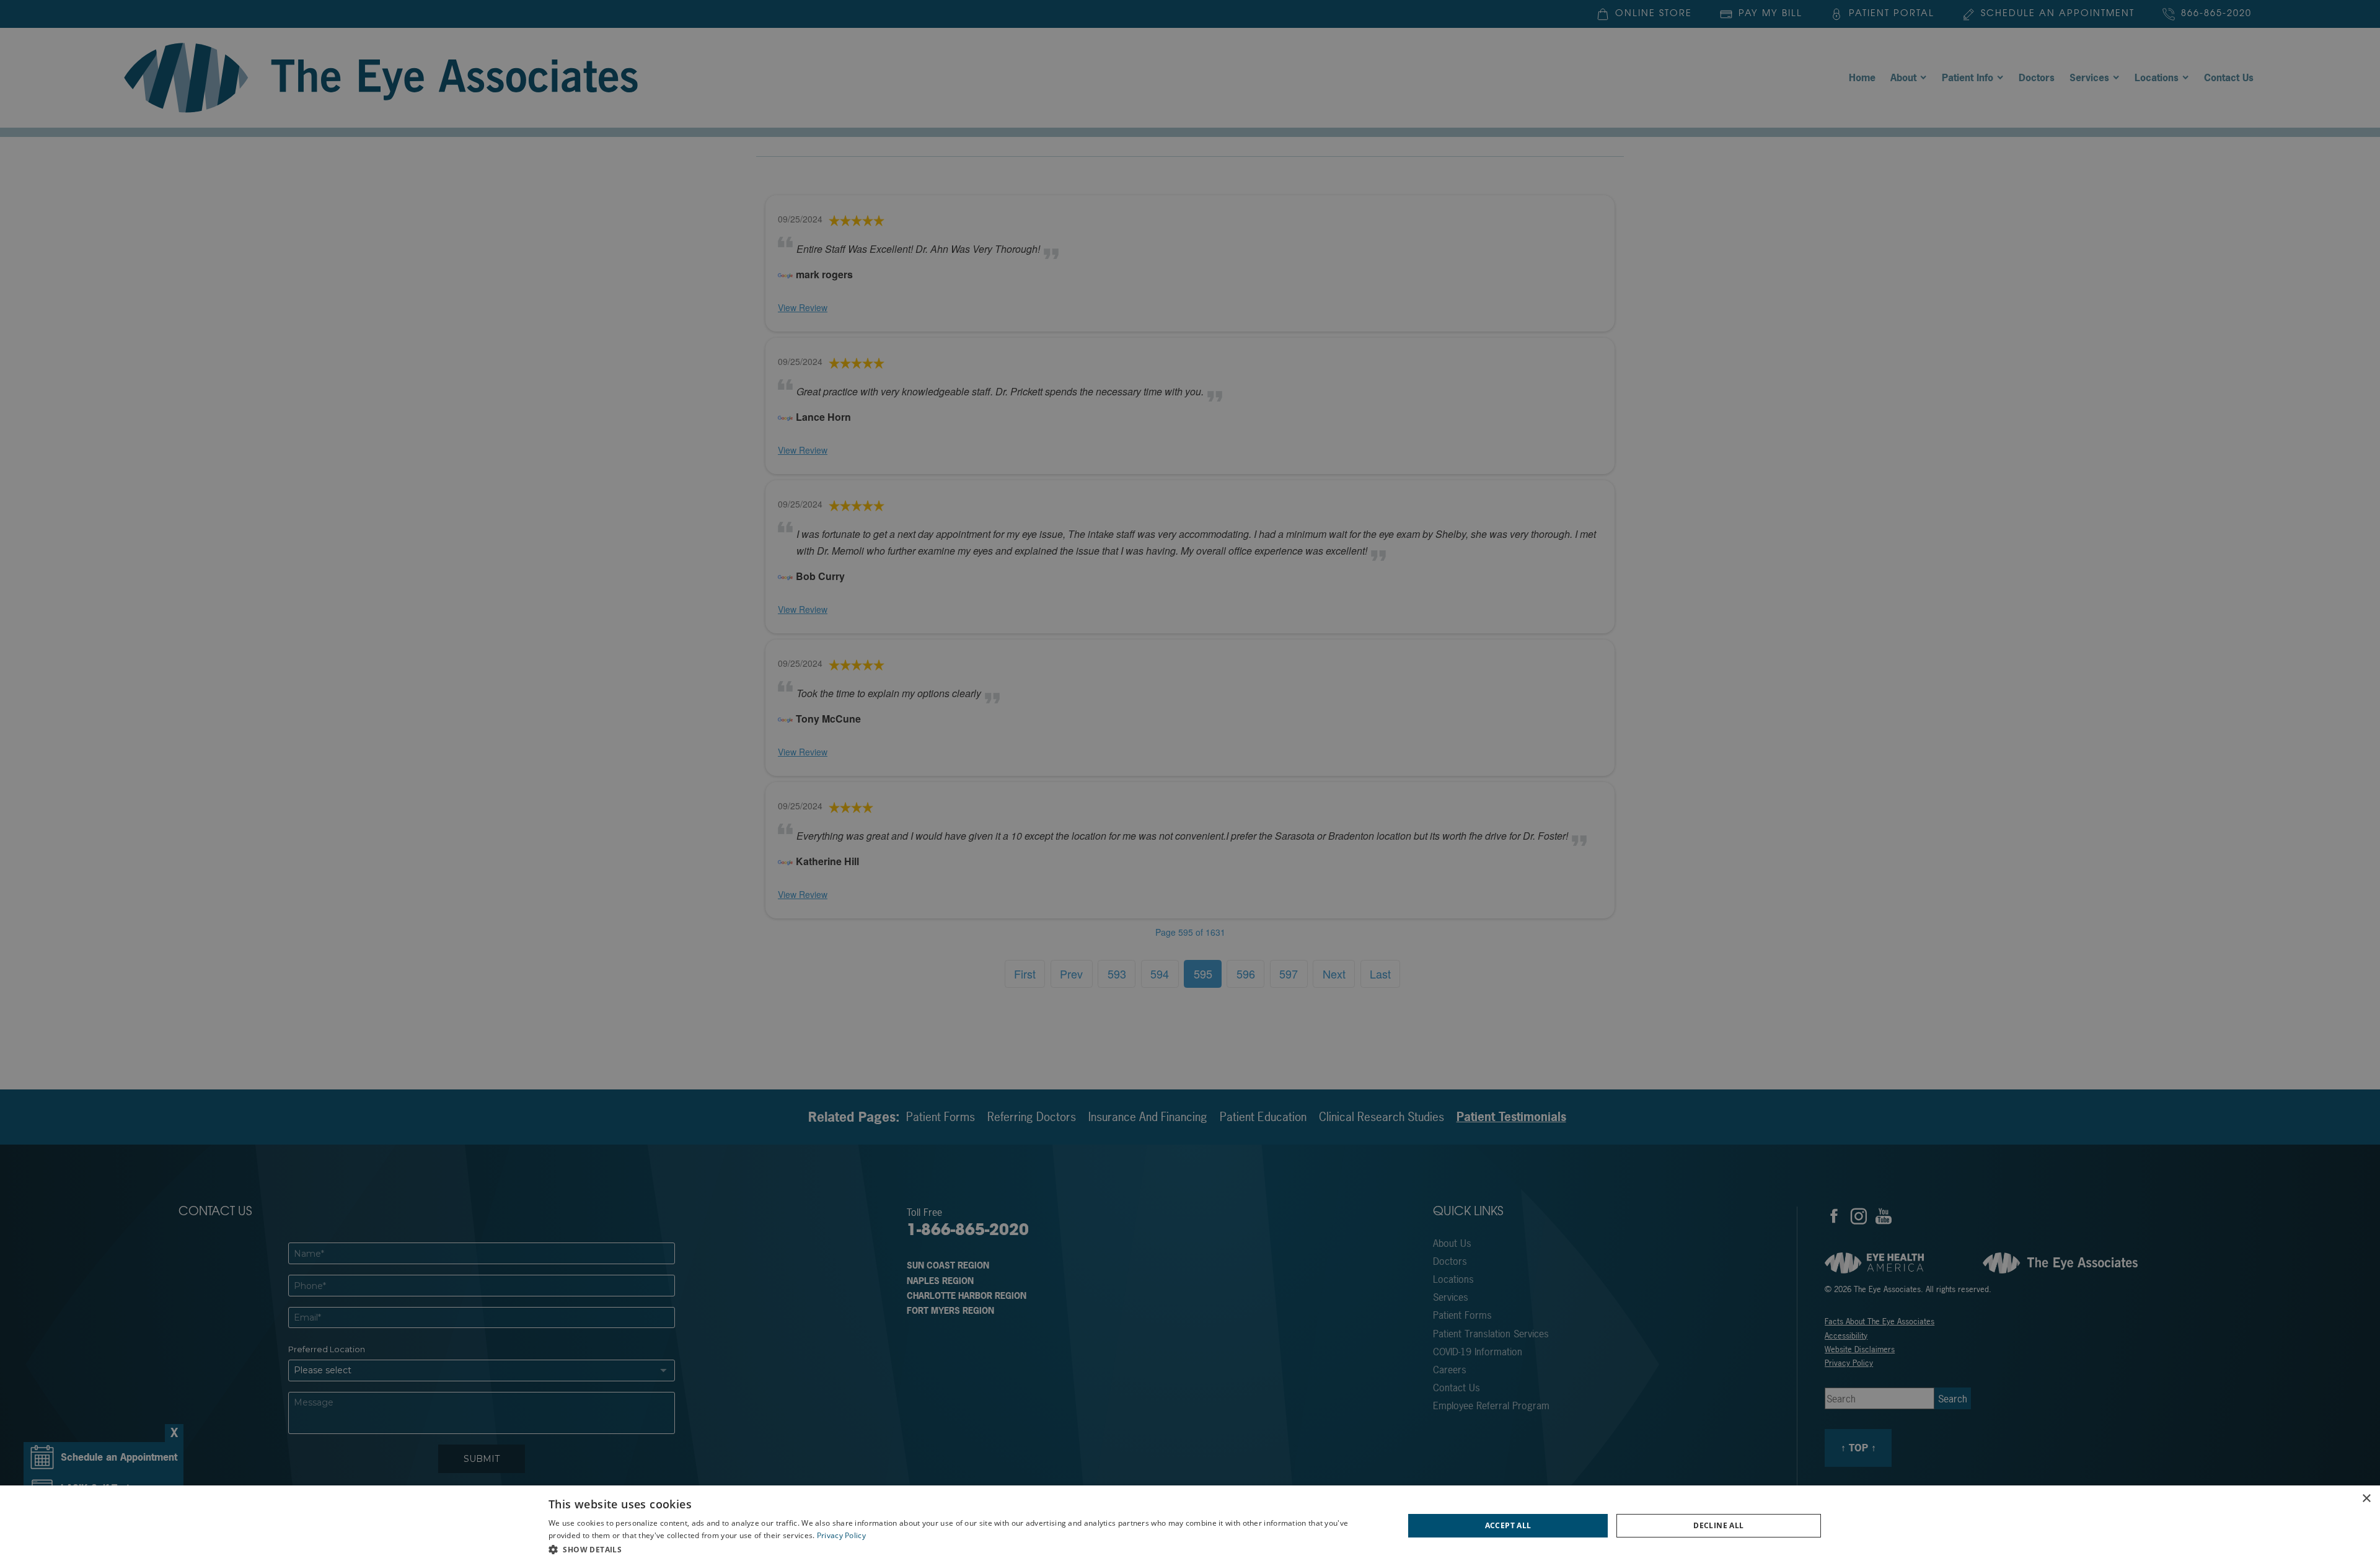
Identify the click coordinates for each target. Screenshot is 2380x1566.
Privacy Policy (841, 1535)
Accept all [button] (1508, 1525)
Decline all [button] (1718, 1525)
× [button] (2366, 1499)
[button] (963, 1549)
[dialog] (1190, 1526)
